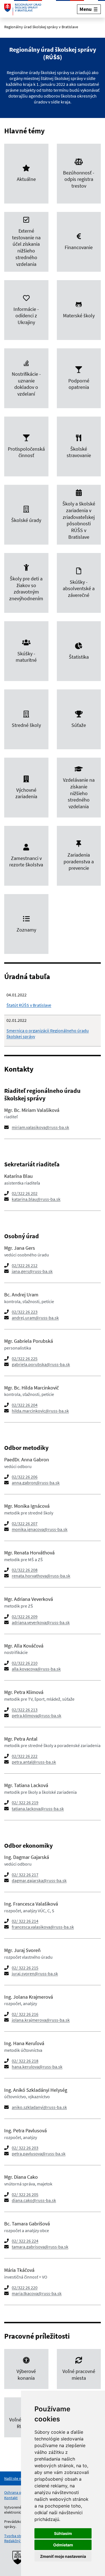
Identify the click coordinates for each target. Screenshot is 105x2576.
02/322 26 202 (25, 1193)
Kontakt (11, 2498)
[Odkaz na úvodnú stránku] (23, 9)
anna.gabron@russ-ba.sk (36, 1483)
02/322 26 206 (25, 1477)
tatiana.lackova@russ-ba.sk (38, 1809)
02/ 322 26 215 (25, 1968)
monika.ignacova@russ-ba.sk (40, 1529)
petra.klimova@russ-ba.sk (37, 1715)
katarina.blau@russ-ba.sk (36, 1199)
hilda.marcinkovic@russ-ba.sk (40, 1411)
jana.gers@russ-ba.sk (32, 1271)
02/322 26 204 (25, 1405)
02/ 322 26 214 (25, 1921)
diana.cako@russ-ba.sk (34, 2200)
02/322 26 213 (25, 1710)
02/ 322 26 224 (25, 2241)
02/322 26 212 (25, 1265)
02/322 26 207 (25, 1523)
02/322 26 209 (25, 1617)
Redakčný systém (19, 2541)
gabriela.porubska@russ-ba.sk (41, 1364)
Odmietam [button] (63, 2545)
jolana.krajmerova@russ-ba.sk (41, 2020)
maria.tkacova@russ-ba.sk (37, 2293)
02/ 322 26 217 (25, 1875)
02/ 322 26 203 (25, 2148)
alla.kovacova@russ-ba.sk (36, 1669)
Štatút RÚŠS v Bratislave (29, 1005)
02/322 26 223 (25, 1312)
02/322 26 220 (25, 2287)
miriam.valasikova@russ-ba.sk (40, 1127)
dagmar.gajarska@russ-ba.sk (39, 1880)
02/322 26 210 (25, 1663)
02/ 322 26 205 (25, 2194)
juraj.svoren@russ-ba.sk (35, 1974)
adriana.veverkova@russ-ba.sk (41, 1622)
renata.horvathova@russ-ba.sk (41, 1576)
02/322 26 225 (25, 1358)
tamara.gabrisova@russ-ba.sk (40, 2247)
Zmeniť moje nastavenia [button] (63, 2556)
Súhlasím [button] (63, 2533)
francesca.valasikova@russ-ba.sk (43, 1927)
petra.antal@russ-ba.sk (34, 1762)
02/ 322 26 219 (25, 1802)
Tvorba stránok (17, 2536)
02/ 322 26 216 (25, 2014)
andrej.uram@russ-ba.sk (35, 1318)
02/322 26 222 (25, 1756)
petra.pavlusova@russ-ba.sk (39, 2154)
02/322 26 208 (25, 1570)
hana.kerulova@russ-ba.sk (37, 2067)
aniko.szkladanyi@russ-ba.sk (39, 2107)
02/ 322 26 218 (25, 2061)
